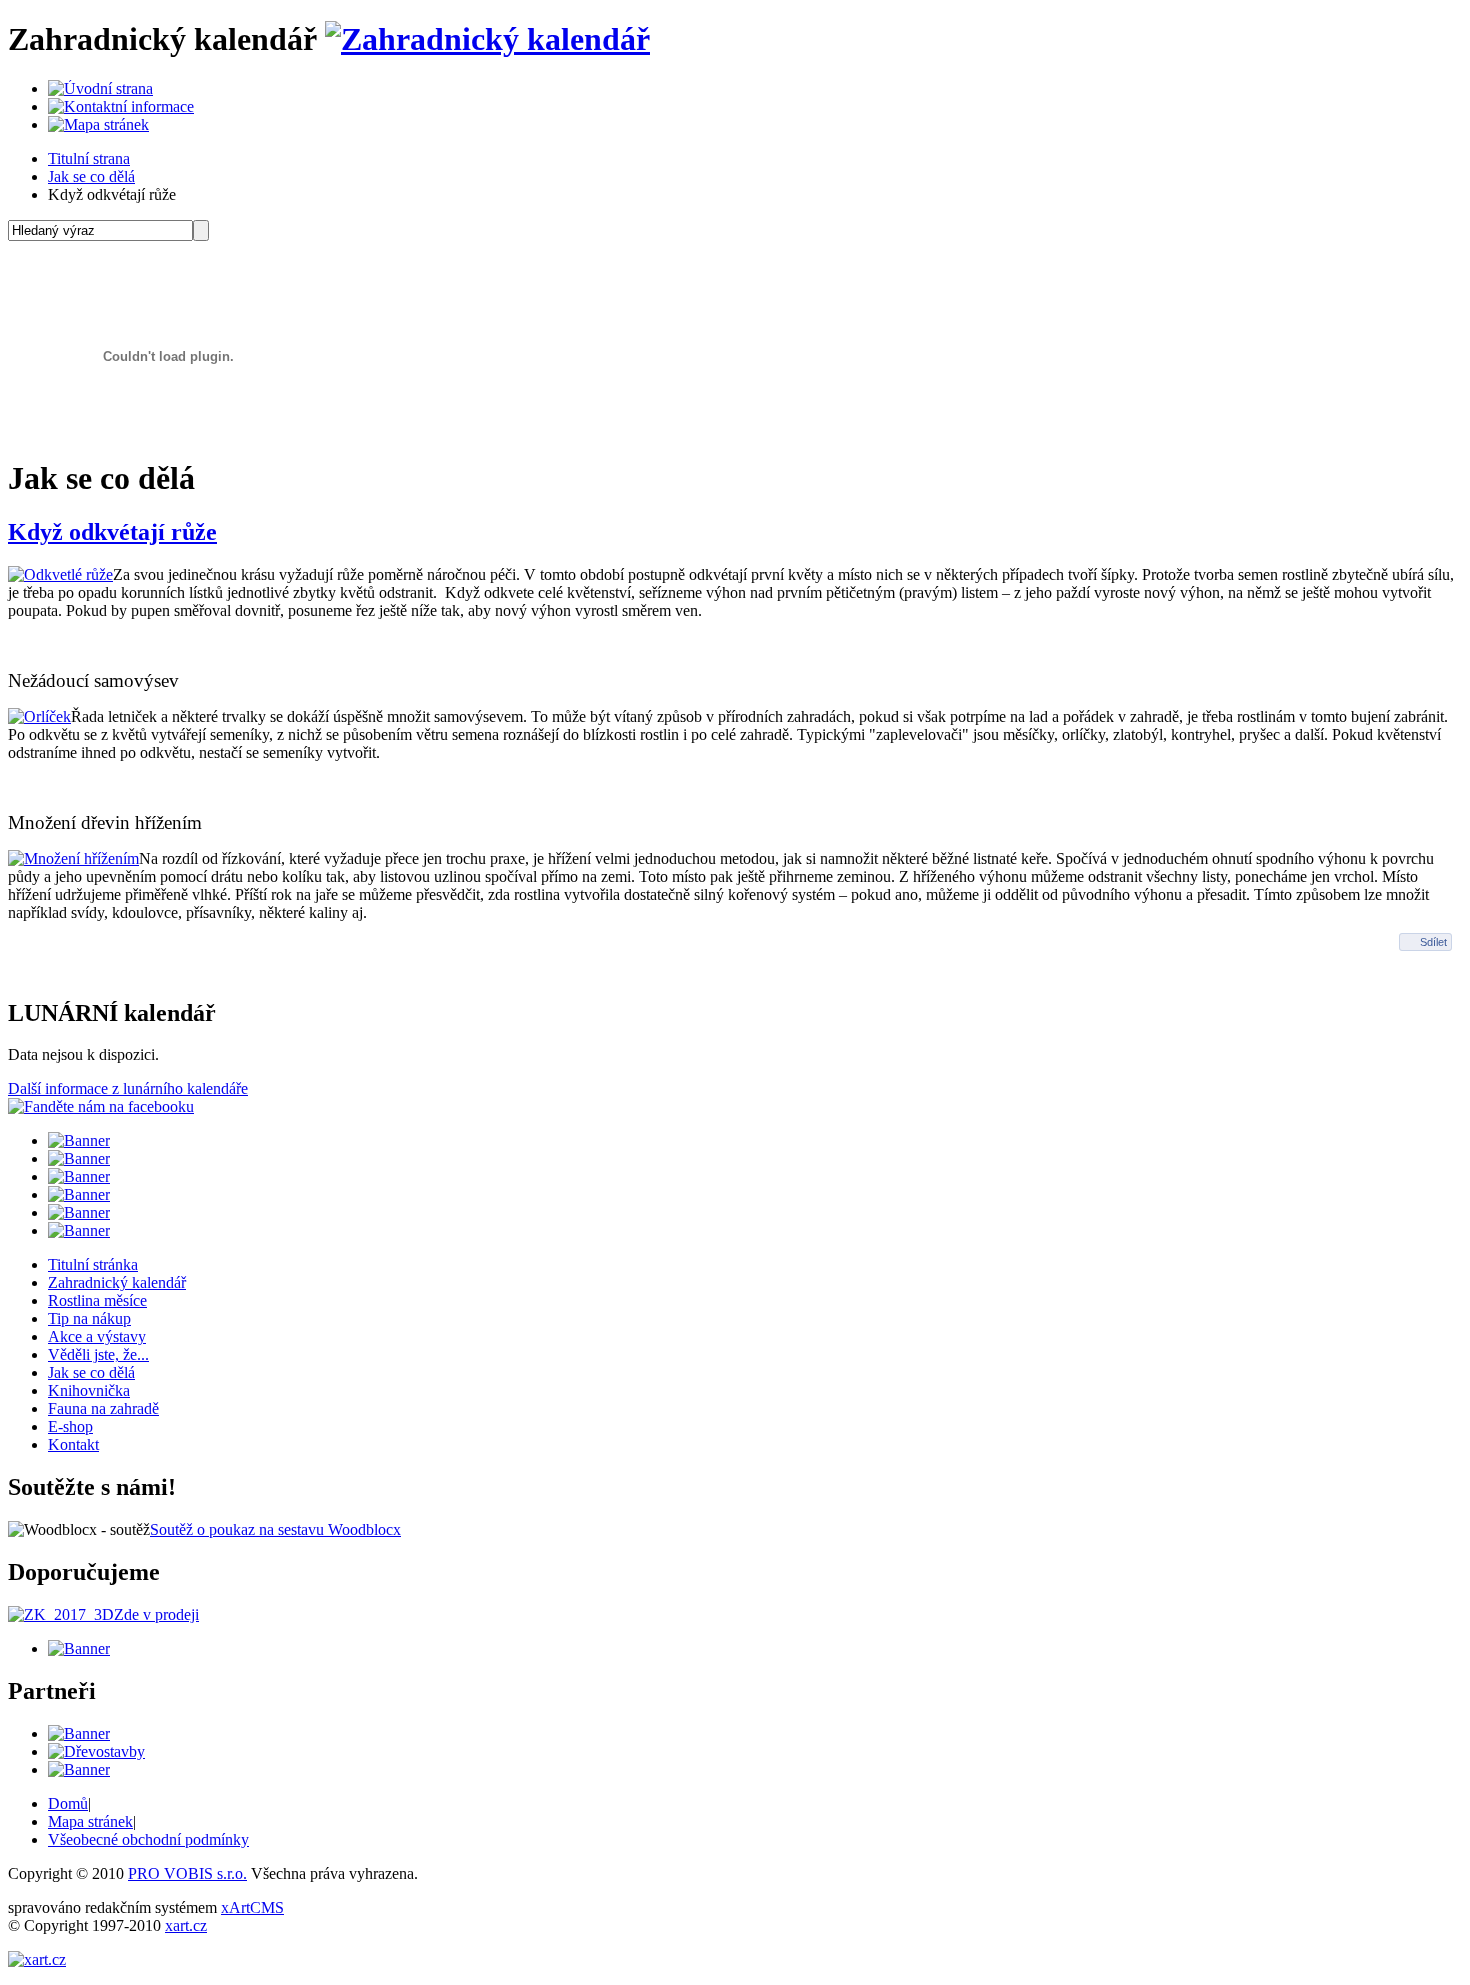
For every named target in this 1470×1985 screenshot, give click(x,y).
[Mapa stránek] (98, 124)
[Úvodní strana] (100, 88)
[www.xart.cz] (37, 1959)
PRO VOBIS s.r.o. (187, 1873)
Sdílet (1433, 942)
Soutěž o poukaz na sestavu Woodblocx (275, 1529)
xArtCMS (252, 1907)
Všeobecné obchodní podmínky (148, 1839)
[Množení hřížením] (73, 858)
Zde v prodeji (156, 1614)
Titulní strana (89, 158)
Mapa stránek (90, 1821)
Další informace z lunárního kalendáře (128, 1088)
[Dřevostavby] (96, 1751)
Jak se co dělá (91, 176)
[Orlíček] (39, 716)
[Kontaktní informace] (121, 106)
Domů (68, 1803)
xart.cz (186, 1925)
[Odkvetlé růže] (60, 574)
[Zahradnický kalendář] (487, 39)
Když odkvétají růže (112, 532)
